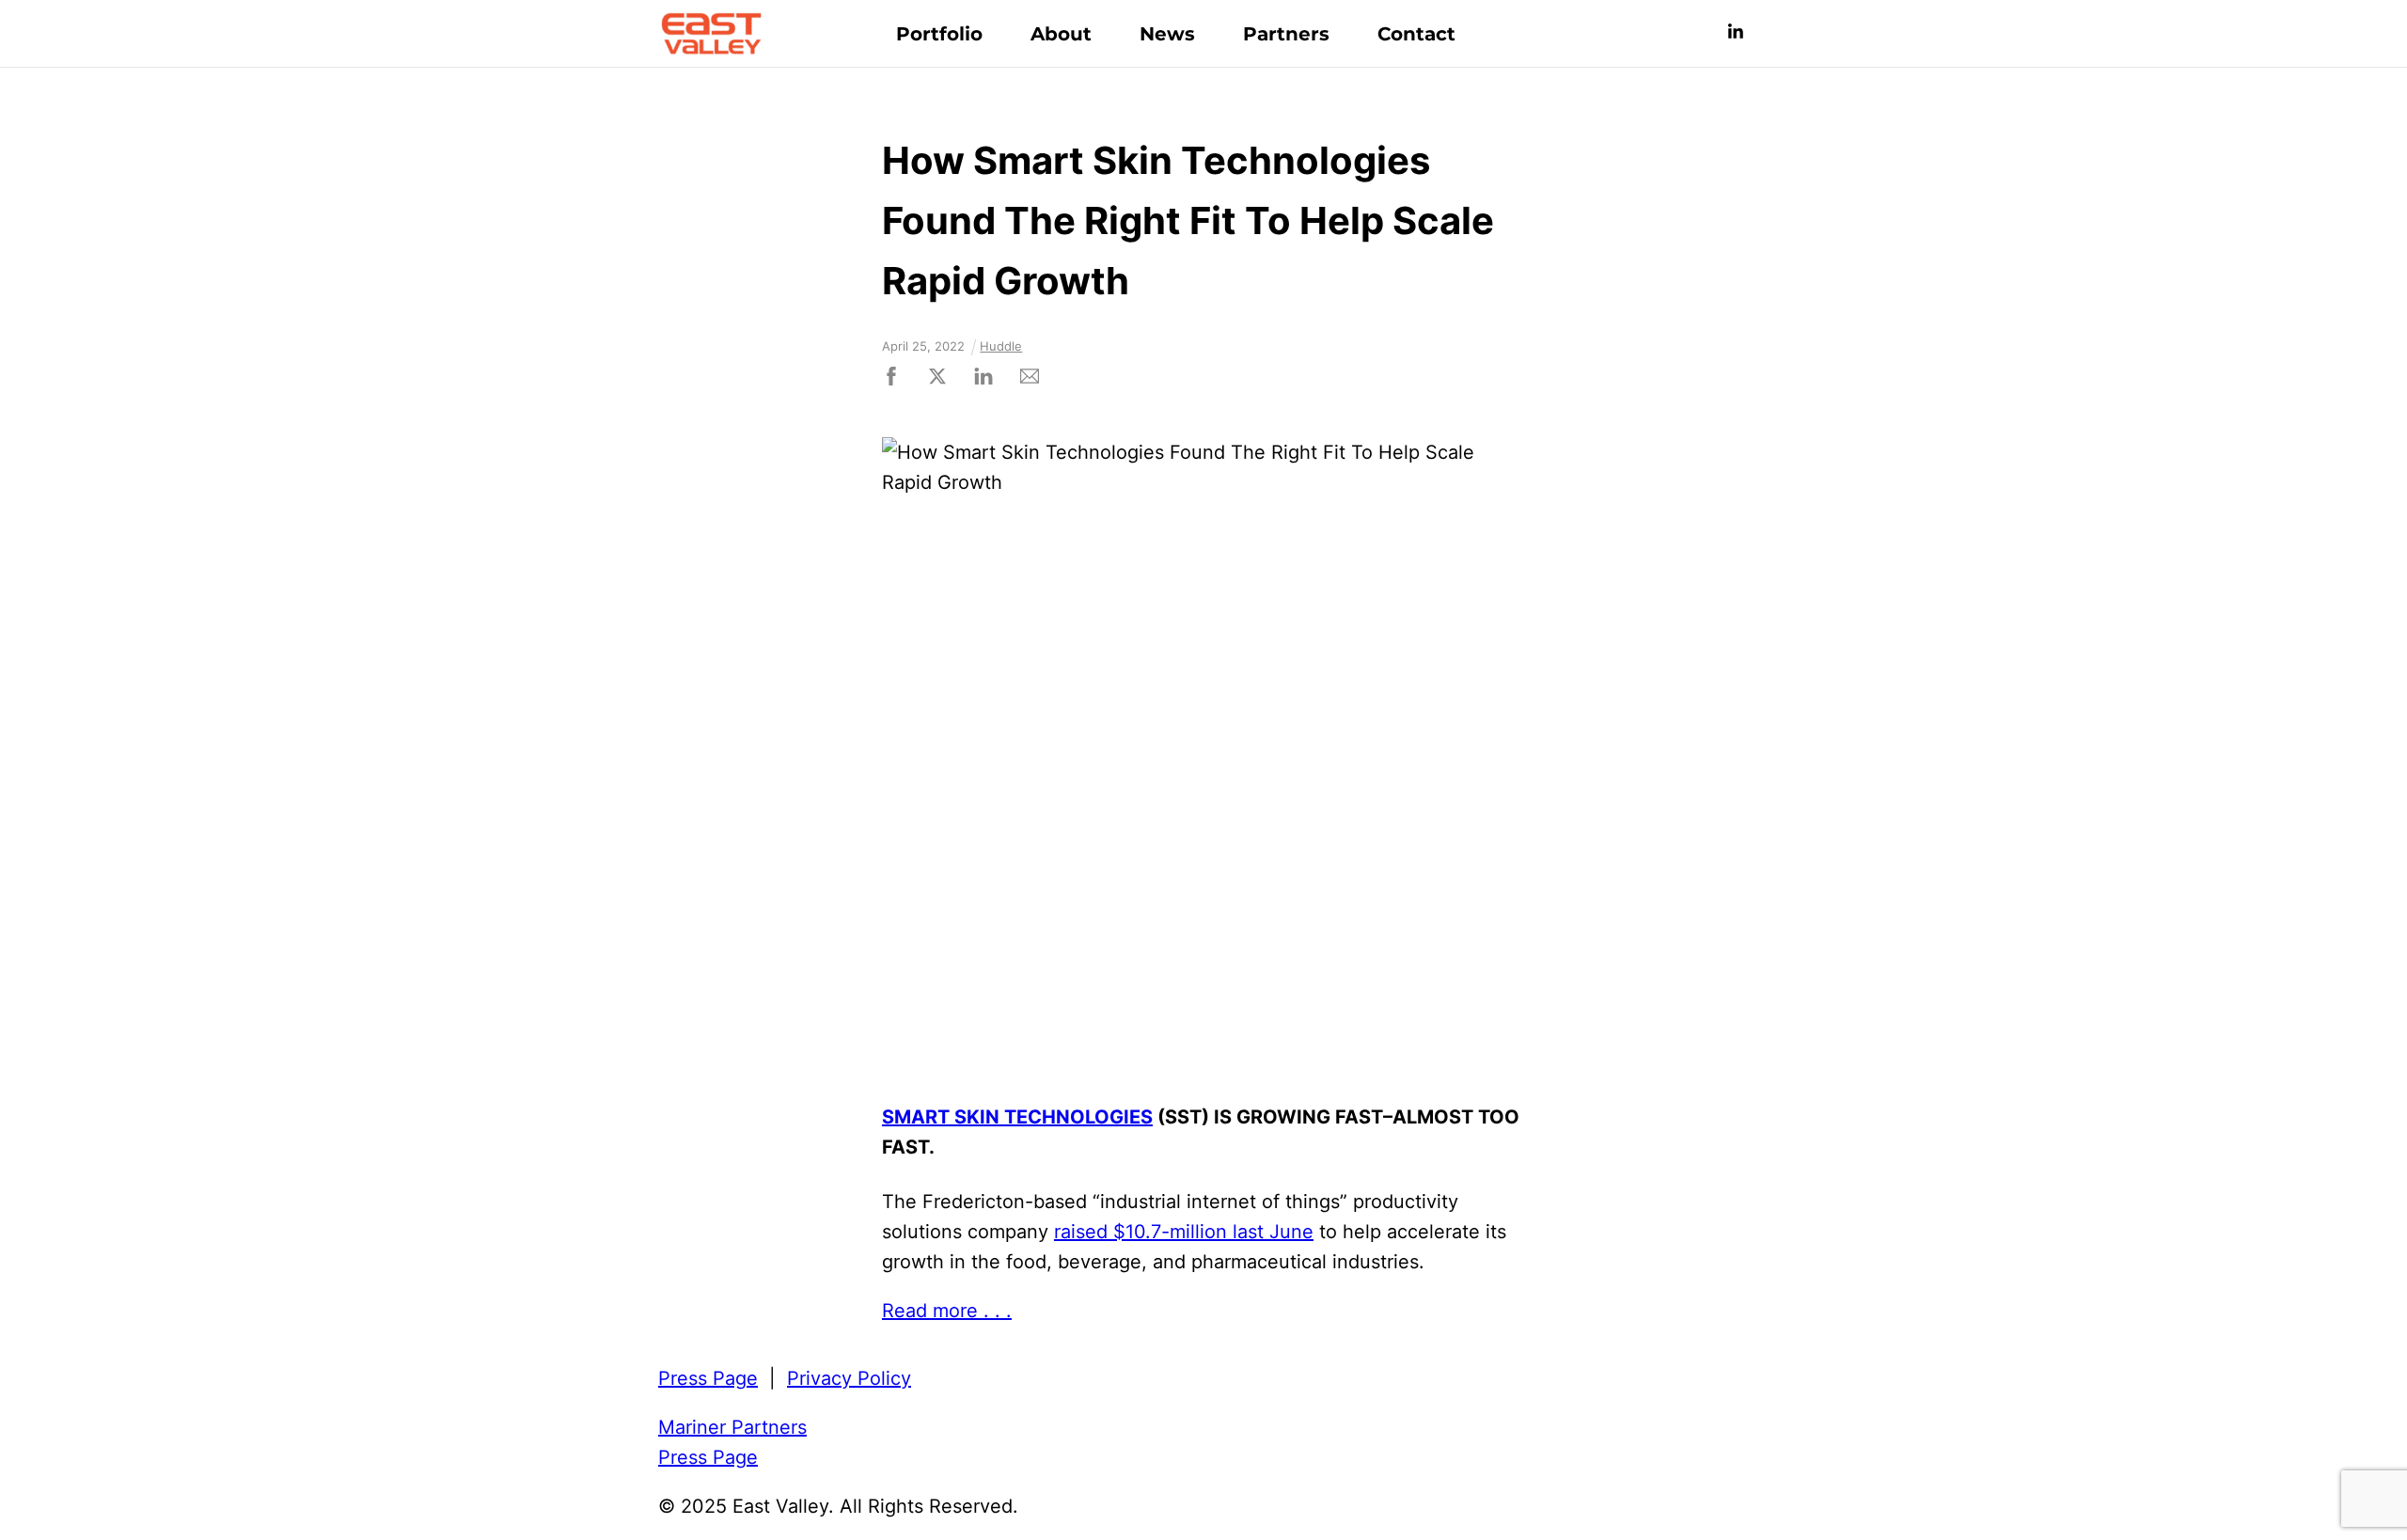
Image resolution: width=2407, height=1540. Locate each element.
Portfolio (939, 34)
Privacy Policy (849, 1378)
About (1061, 34)
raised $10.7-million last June (1184, 1232)
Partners (1286, 34)
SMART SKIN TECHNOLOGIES (1017, 1117)
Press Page (708, 1378)
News (1167, 34)
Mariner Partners (732, 1427)
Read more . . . (947, 1311)
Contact (1416, 34)
